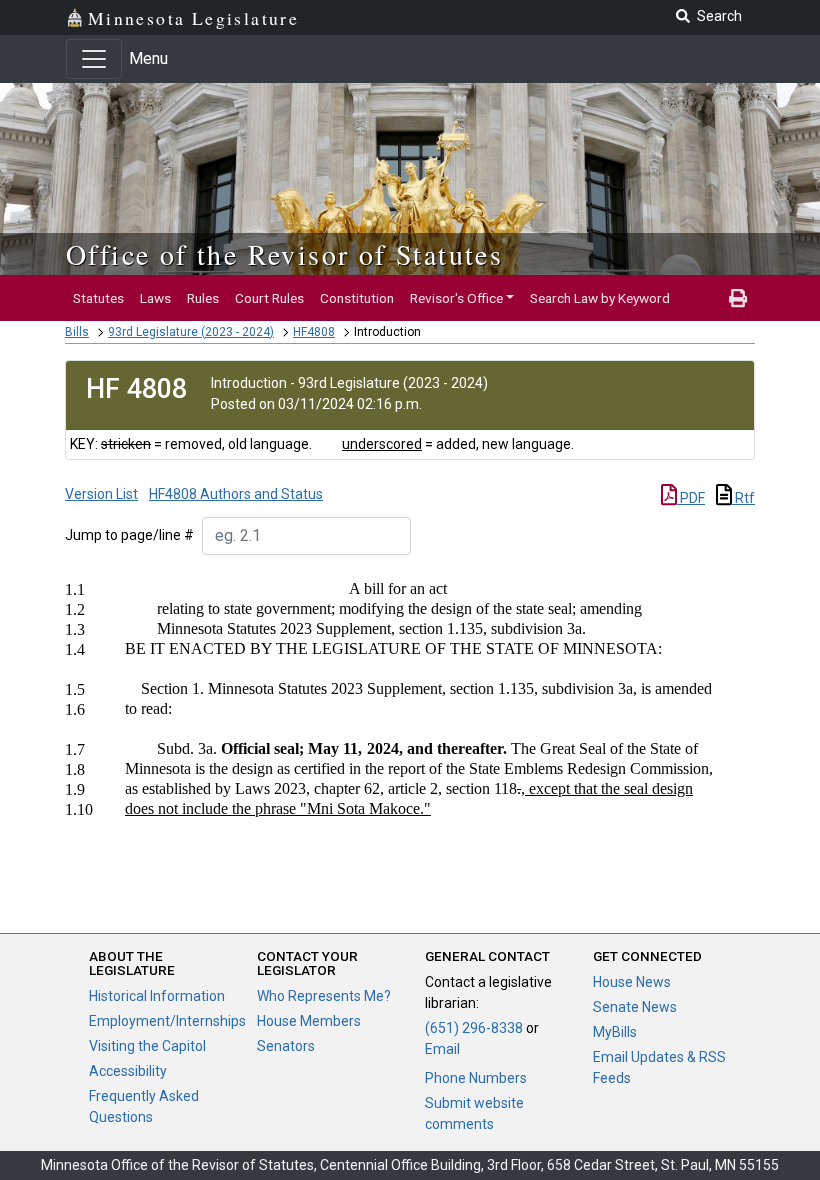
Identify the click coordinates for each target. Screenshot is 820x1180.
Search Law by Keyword (600, 298)
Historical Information (157, 996)
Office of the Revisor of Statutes (284, 254)
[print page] (738, 298)
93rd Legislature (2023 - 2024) (191, 332)
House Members (309, 1021)
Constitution (357, 298)
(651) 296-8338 (474, 1028)
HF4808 (314, 332)
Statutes (98, 298)
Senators (286, 1046)
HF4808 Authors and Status (236, 494)
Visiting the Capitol (147, 1046)
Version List (101, 494)
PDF (691, 498)
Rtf (743, 498)
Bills (77, 332)
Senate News (635, 1007)
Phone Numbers (476, 1078)
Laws (155, 298)
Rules (203, 298)
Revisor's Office (456, 298)
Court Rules (269, 298)
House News (632, 982)
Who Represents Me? (324, 996)
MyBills (615, 1032)
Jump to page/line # (129, 535)
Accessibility (128, 1071)
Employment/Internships (167, 1021)
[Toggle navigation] (94, 59)
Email (442, 1049)
